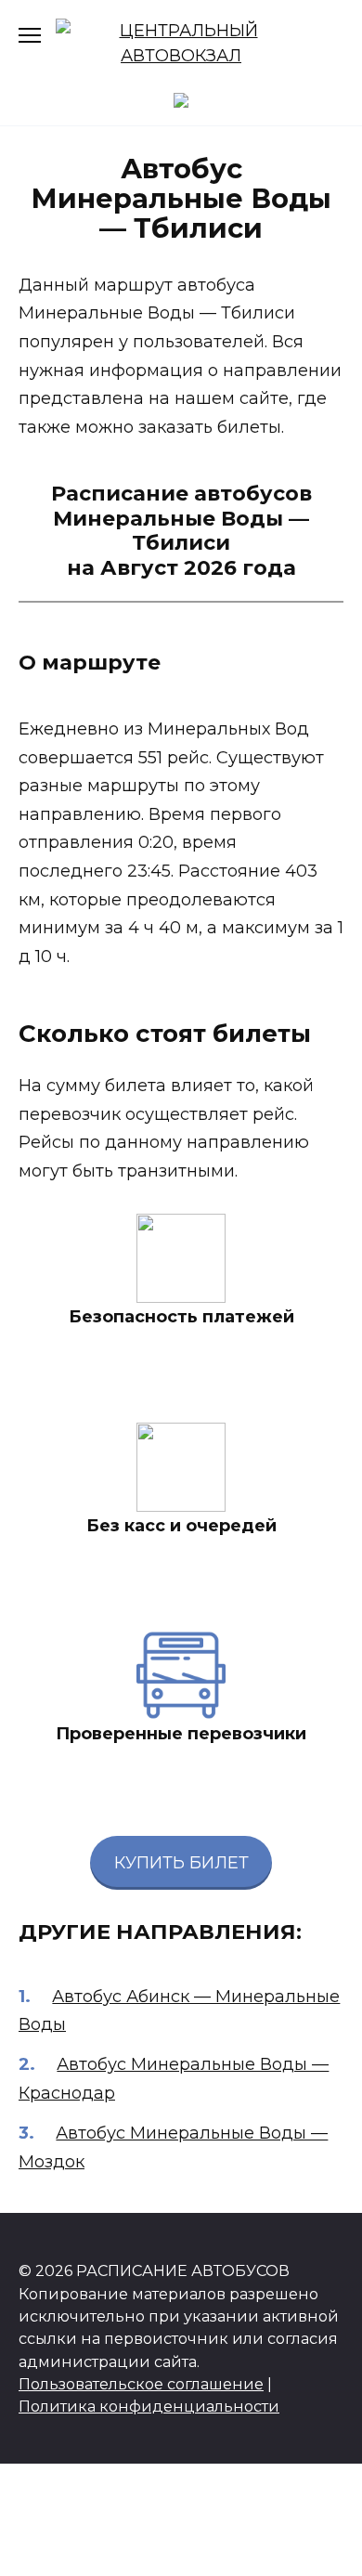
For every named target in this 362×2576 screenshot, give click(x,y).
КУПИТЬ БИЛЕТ (181, 1863)
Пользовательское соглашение (141, 2384)
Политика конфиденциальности (149, 2406)
